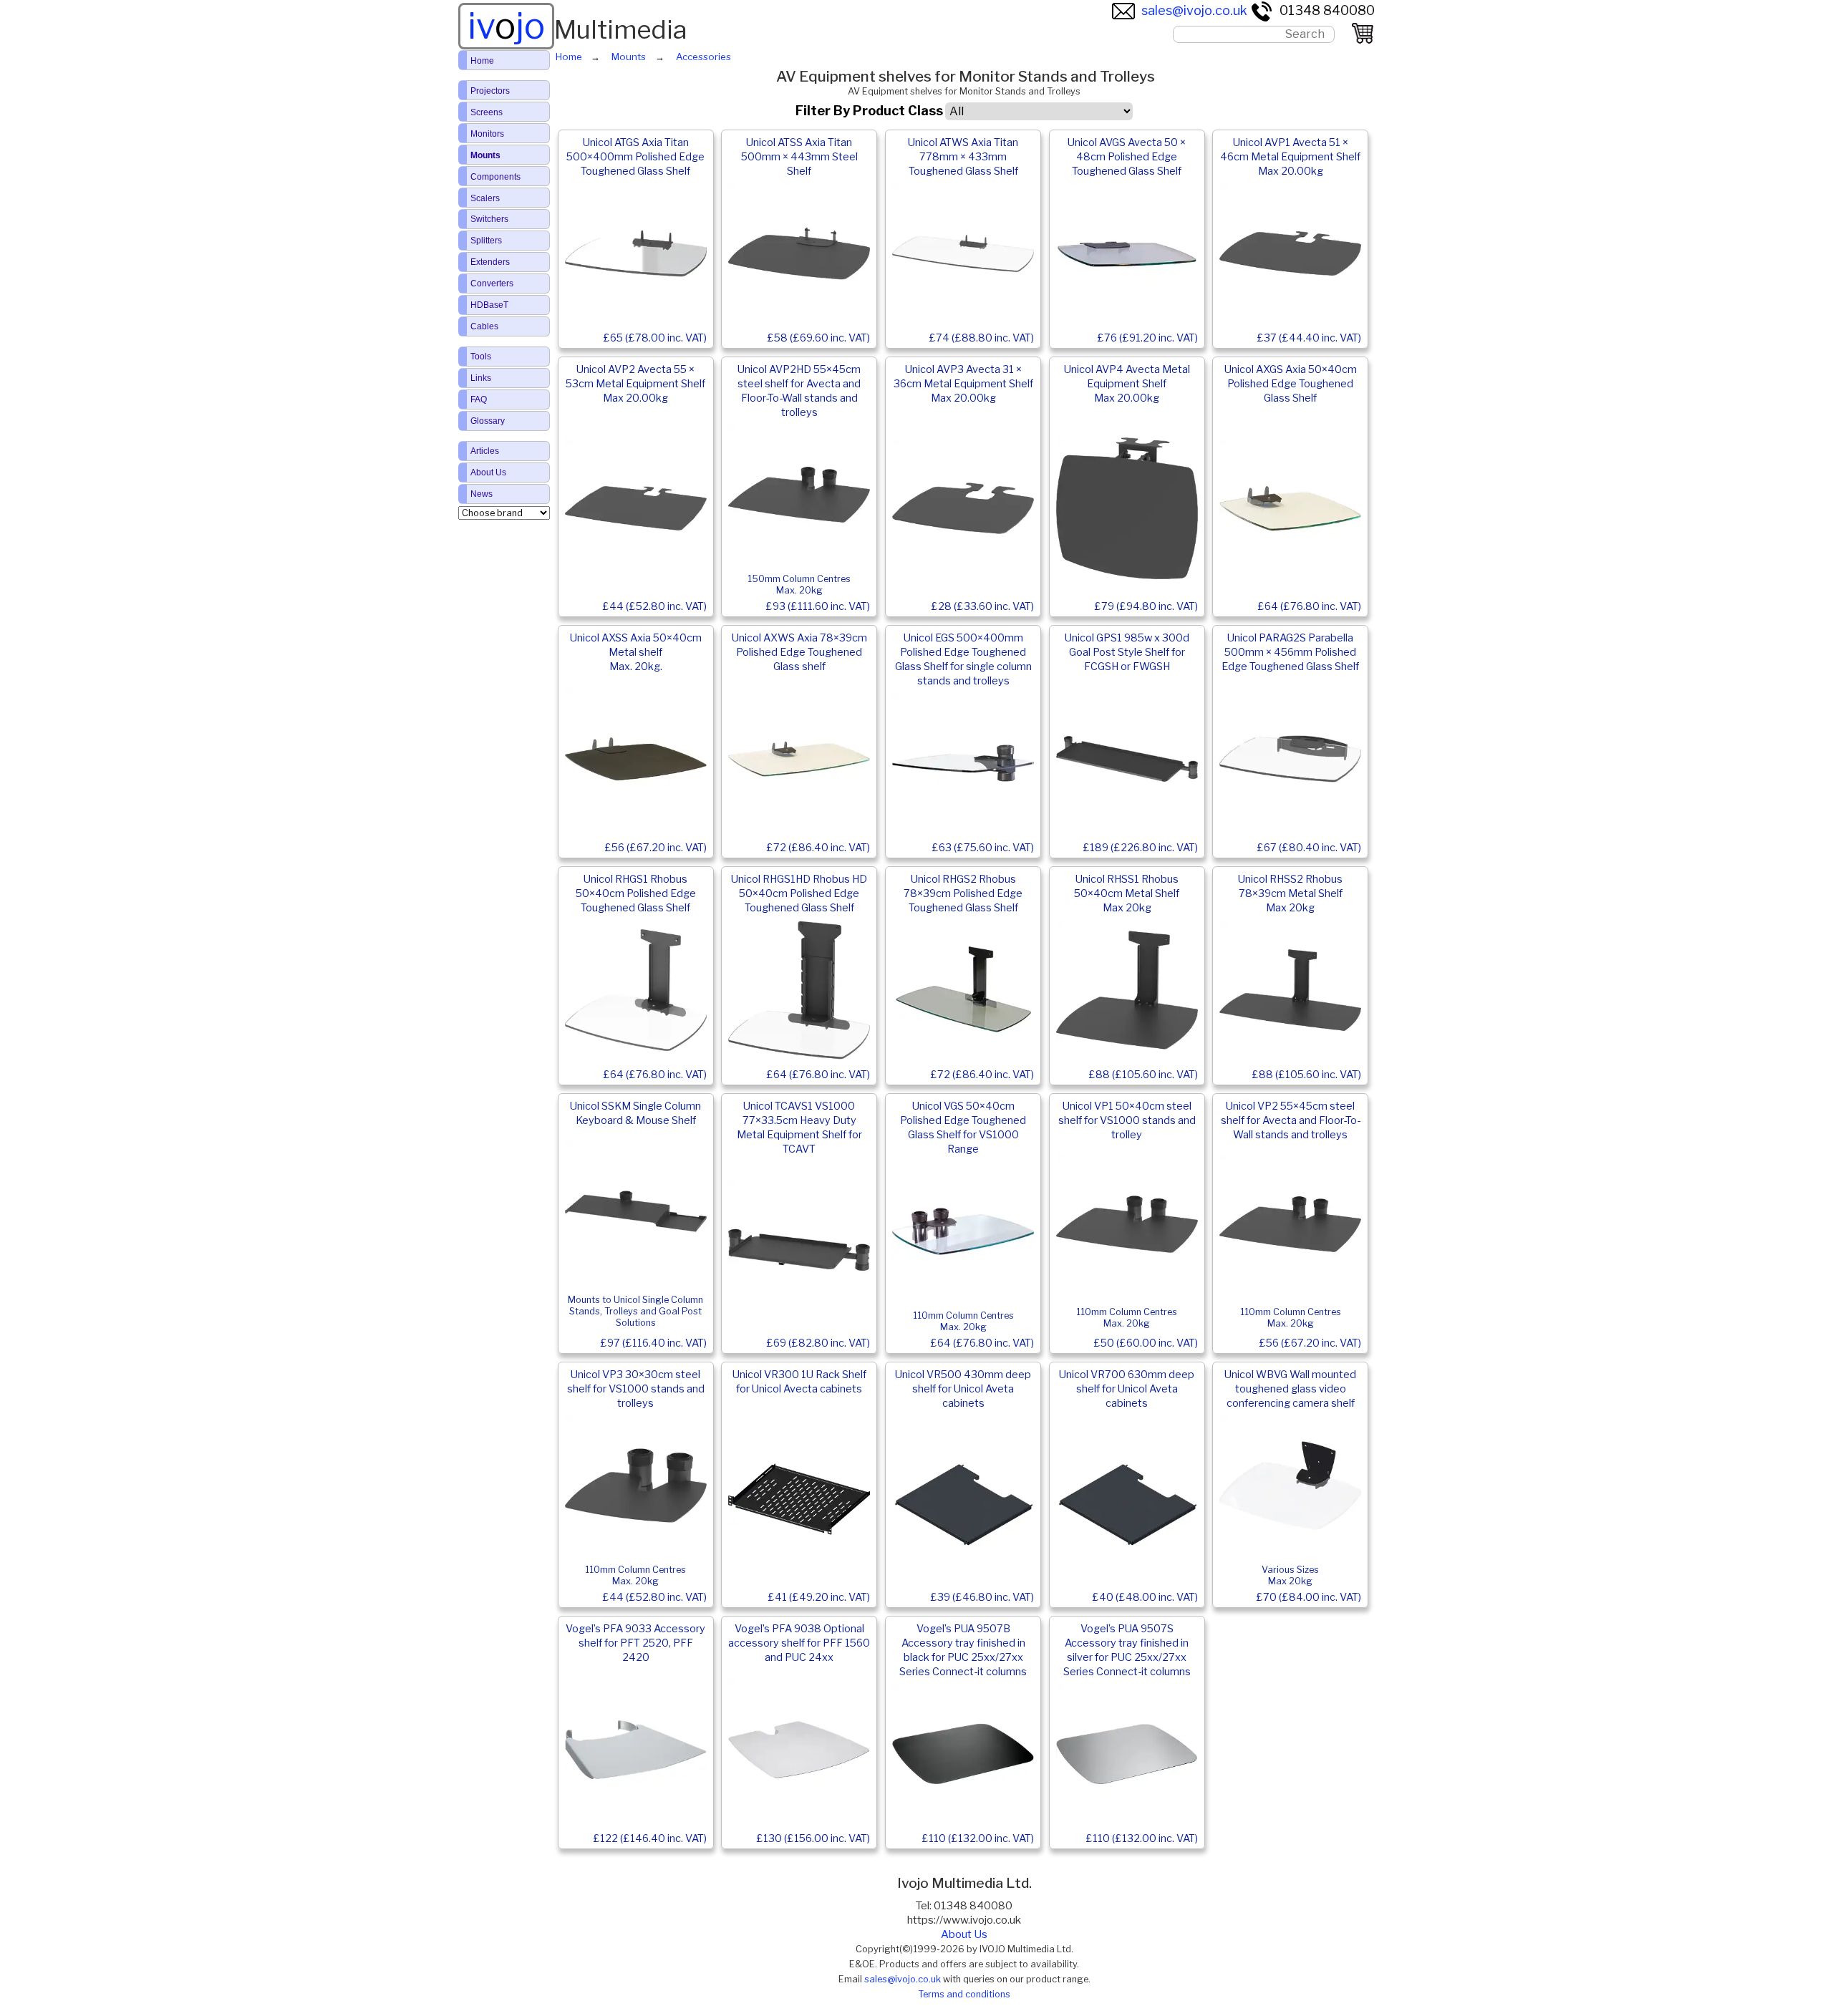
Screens (487, 112)
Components (495, 177)
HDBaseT (489, 305)
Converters (492, 283)
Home (482, 61)
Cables (484, 326)
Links (481, 378)
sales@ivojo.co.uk (1194, 10)
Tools (481, 357)
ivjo (506, 26)
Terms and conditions (964, 1994)
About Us (964, 1934)
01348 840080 (1327, 10)
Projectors (490, 91)
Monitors (487, 134)
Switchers (489, 219)
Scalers (485, 198)
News (482, 494)
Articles (485, 451)
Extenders (490, 262)
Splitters (486, 241)
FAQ (479, 399)
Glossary (488, 421)
